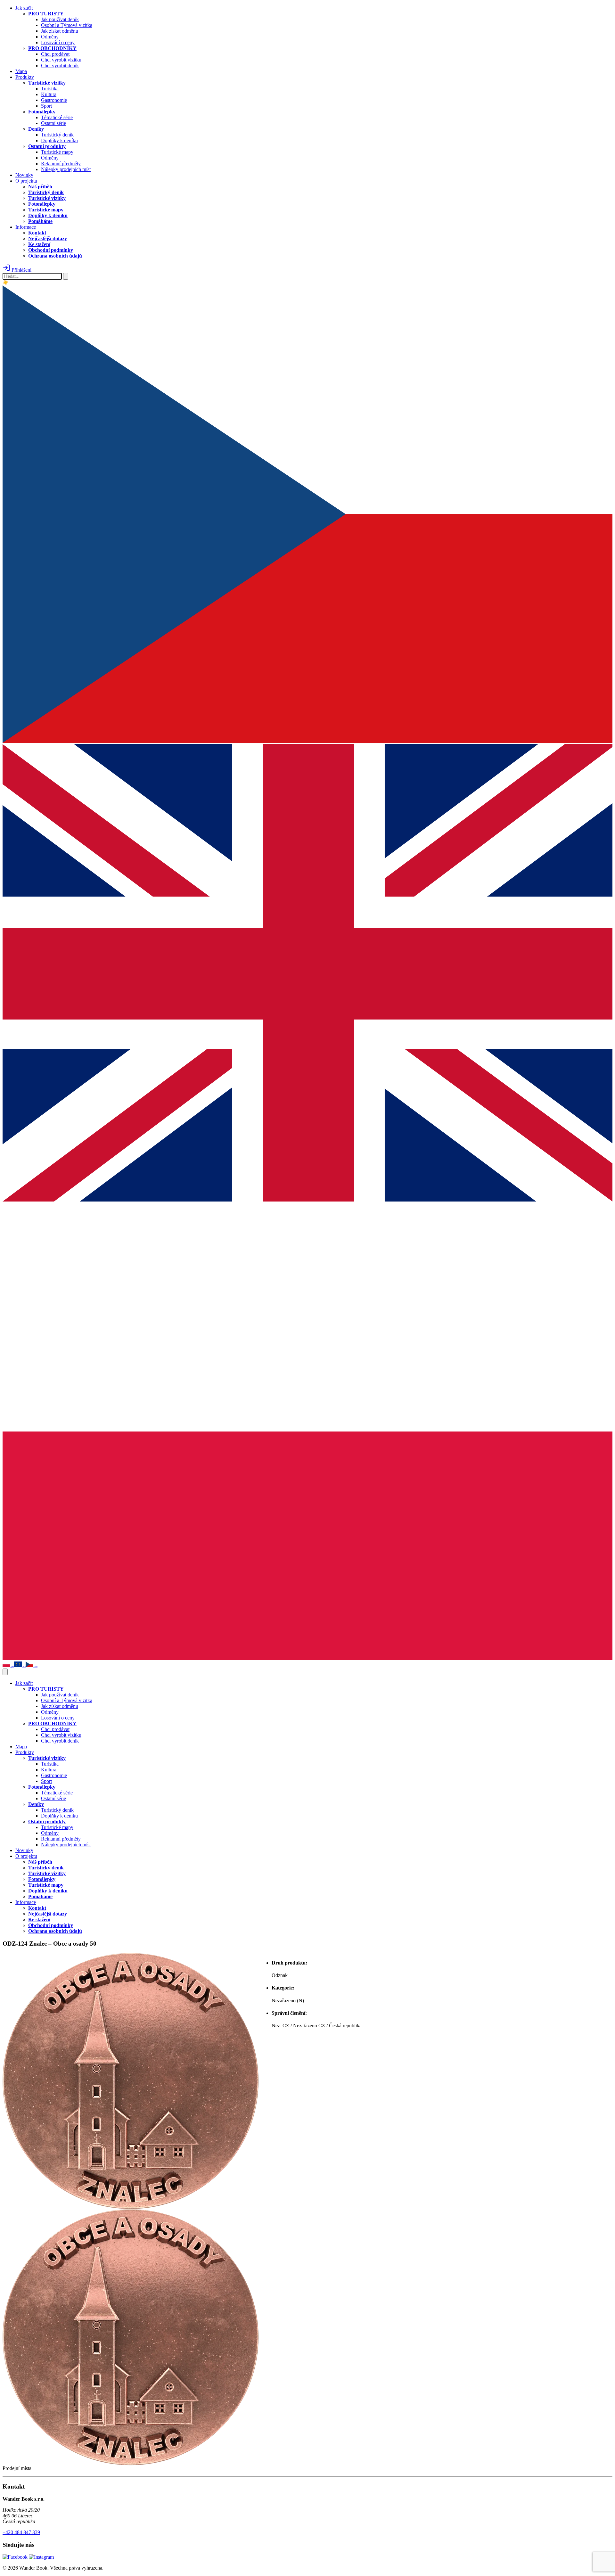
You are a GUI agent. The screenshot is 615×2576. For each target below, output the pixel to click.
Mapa (21, 71)
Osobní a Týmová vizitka (67, 25)
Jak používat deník (60, 19)
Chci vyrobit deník (60, 66)
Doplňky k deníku (59, 140)
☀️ (6, 283)
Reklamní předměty (61, 164)
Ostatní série (53, 123)
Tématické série (57, 117)
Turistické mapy (57, 152)
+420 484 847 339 (21, 2532)
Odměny (50, 37)
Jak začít (24, 8)
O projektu (26, 181)
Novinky (24, 175)
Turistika (50, 89)
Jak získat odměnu (60, 31)
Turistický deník (57, 135)
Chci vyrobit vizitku (61, 60)
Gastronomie (54, 100)
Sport (46, 106)
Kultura (49, 94)
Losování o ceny (58, 42)
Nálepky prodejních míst (66, 169)
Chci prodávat (55, 54)
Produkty (25, 77)
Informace (26, 227)
